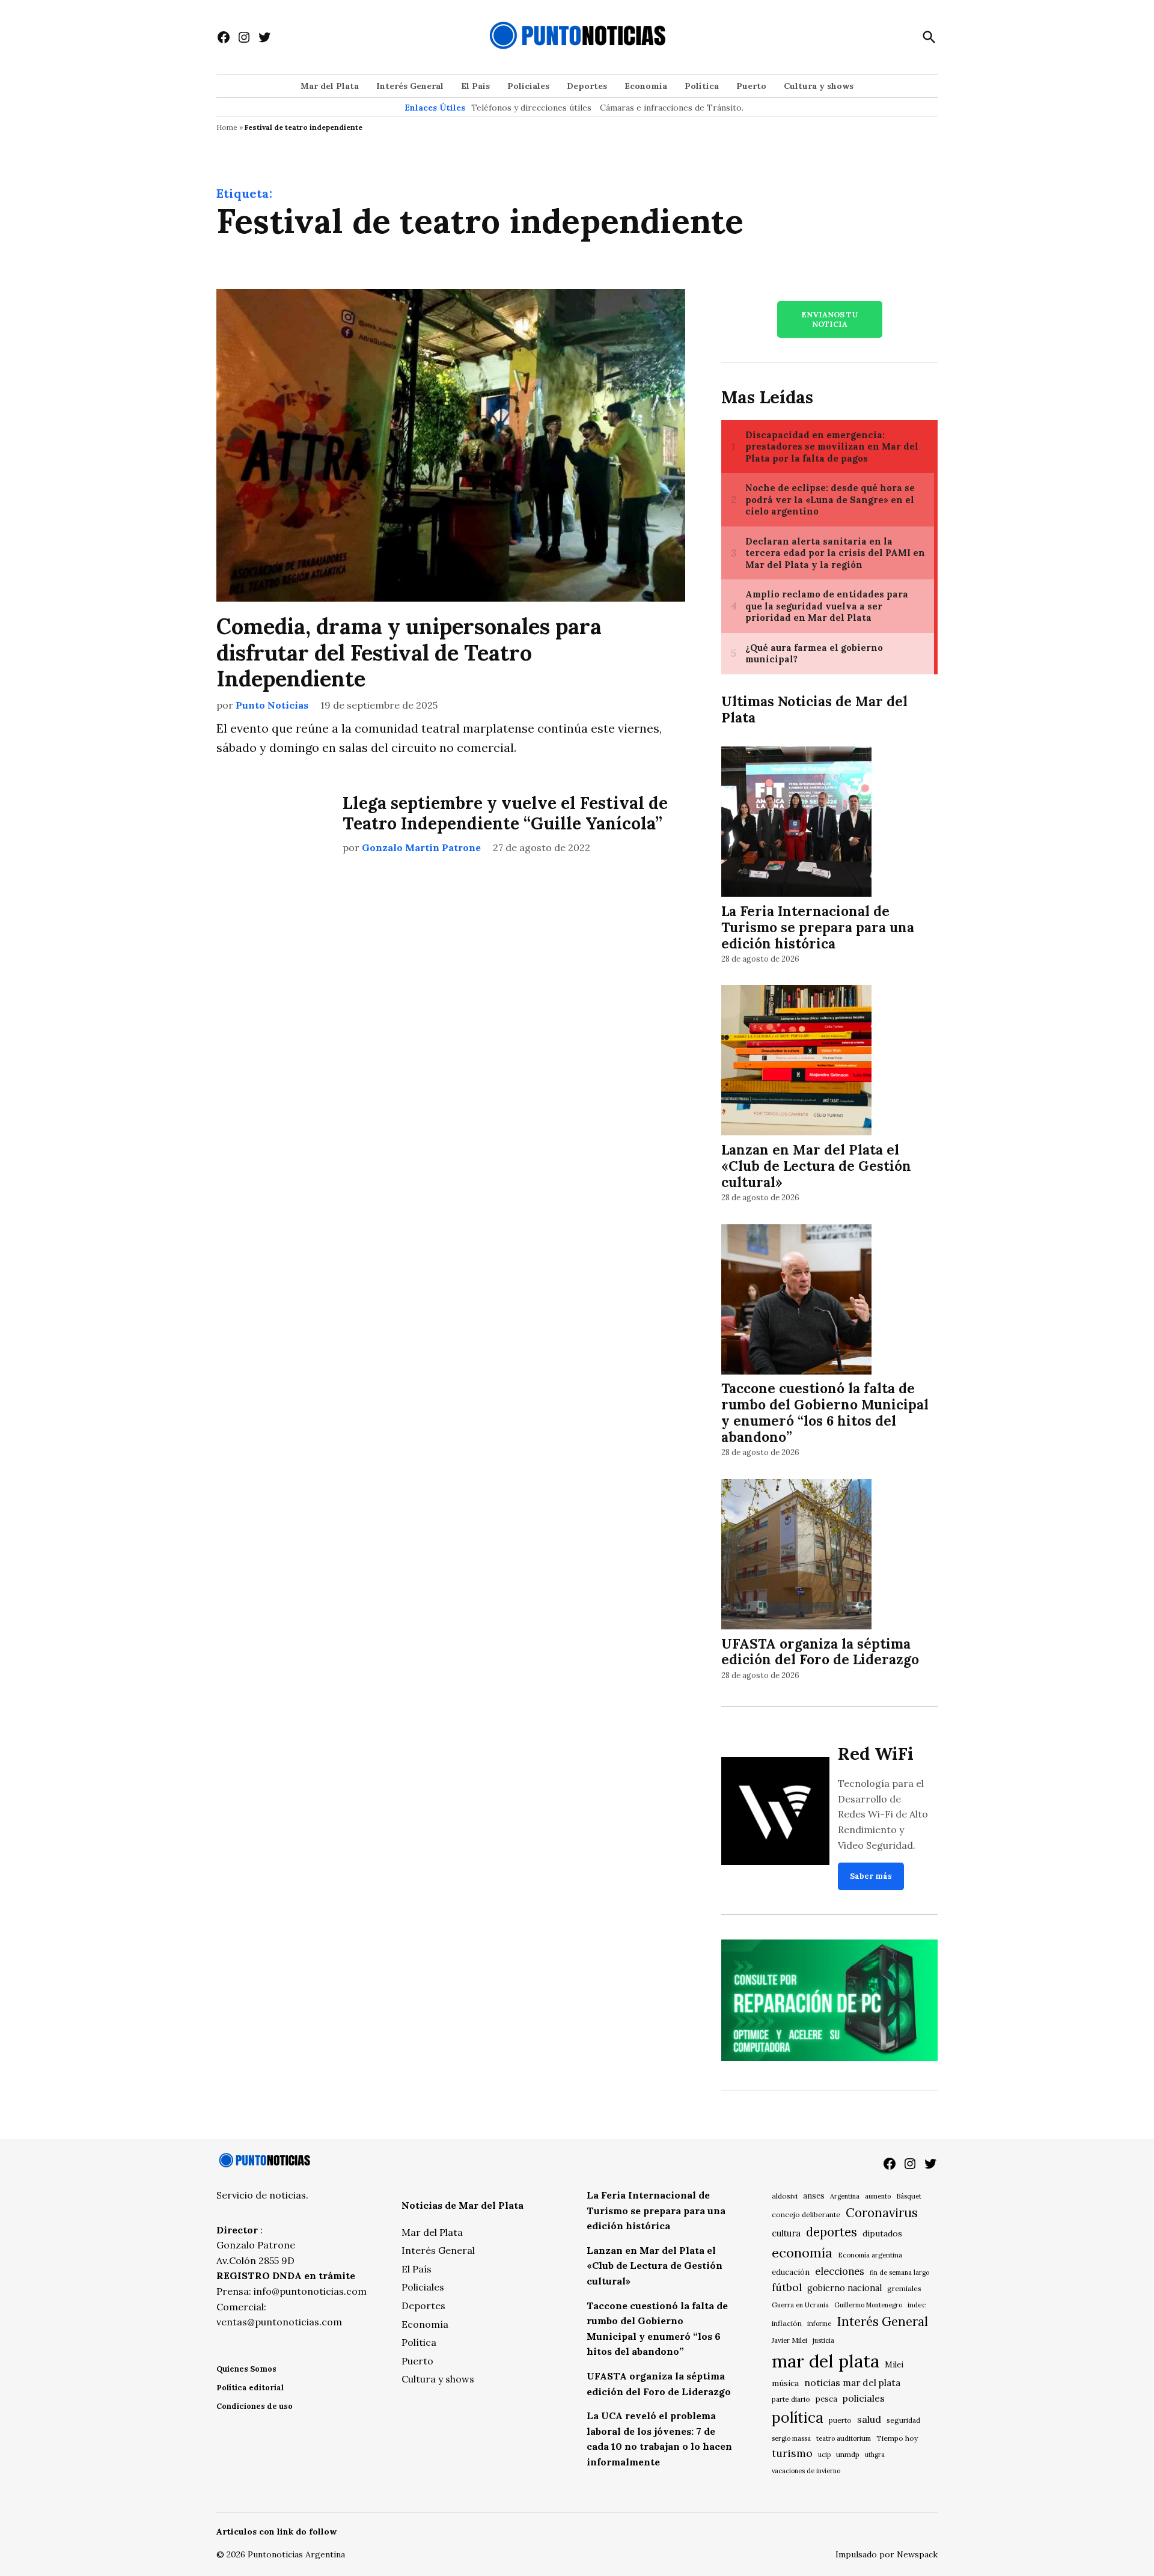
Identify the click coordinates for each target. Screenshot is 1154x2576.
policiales (864, 2398)
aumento (878, 2196)
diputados (882, 2233)
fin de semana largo (899, 2272)
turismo (792, 2453)
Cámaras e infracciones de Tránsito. (672, 108)
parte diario (791, 2399)
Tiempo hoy (897, 2438)
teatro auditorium (844, 2438)
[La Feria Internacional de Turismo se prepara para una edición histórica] (796, 823)
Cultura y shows (819, 86)
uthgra (875, 2455)
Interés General (410, 86)
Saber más (871, 1876)
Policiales (528, 86)
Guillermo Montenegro (868, 2305)
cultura (786, 2233)
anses (814, 2196)
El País (475, 86)
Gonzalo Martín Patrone (421, 847)
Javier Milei (789, 2340)
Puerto (751, 86)
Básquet (909, 2196)
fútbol (787, 2287)
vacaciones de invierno (806, 2471)
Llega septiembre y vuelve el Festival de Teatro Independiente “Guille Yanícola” (505, 813)
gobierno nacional (844, 2288)
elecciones (840, 2271)
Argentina (845, 2196)
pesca (826, 2399)
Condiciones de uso (255, 2406)
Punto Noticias (272, 705)
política (798, 2417)
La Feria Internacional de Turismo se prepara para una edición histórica (818, 927)
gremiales (904, 2288)
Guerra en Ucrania (800, 2305)
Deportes (587, 86)
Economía (646, 86)
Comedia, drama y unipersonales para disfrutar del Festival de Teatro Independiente (409, 652)
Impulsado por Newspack (887, 2554)
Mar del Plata (330, 86)
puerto (840, 2420)
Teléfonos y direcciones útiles (531, 108)
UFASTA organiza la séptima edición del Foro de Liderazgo (820, 1652)
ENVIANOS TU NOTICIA (829, 319)
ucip (824, 2455)
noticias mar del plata (852, 2382)
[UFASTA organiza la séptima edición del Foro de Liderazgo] (796, 1556)
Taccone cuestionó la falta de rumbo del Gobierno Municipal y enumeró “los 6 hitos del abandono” (825, 1412)
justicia (823, 2340)
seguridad (903, 2420)
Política (702, 86)
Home (227, 127)
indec (917, 2305)
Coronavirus (882, 2213)
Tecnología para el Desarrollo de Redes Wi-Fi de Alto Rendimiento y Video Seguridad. (883, 1814)
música (785, 2383)
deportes (832, 2232)
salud (869, 2419)
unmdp (848, 2454)
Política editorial (250, 2388)
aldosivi (785, 2196)
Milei (894, 2365)
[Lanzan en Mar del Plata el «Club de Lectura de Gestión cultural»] (796, 1062)
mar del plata (826, 2361)
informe (819, 2324)
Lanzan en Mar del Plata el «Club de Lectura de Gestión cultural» (816, 1166)
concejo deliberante (806, 2214)
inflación (787, 2323)
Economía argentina (870, 2255)
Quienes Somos (246, 2369)
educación (791, 2272)
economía (802, 2253)
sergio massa (791, 2438)
